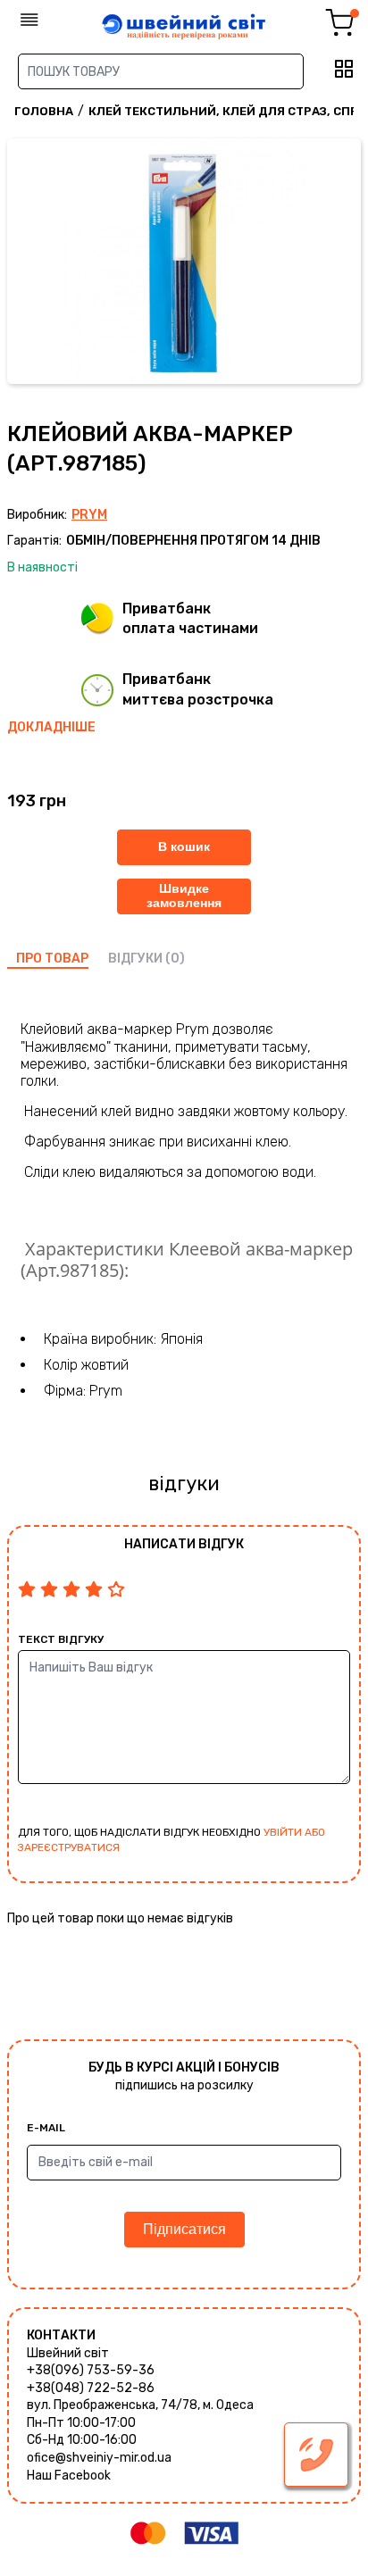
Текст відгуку (61, 1639)
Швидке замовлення (184, 895)
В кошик (184, 846)
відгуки (135, 959)
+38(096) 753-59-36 (91, 2370)
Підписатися (184, 2229)
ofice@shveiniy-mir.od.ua (99, 2458)
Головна (44, 111)
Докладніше (51, 727)
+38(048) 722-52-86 (91, 2388)
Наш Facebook (69, 2476)
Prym (89, 515)
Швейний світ (68, 2353)
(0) (175, 959)
